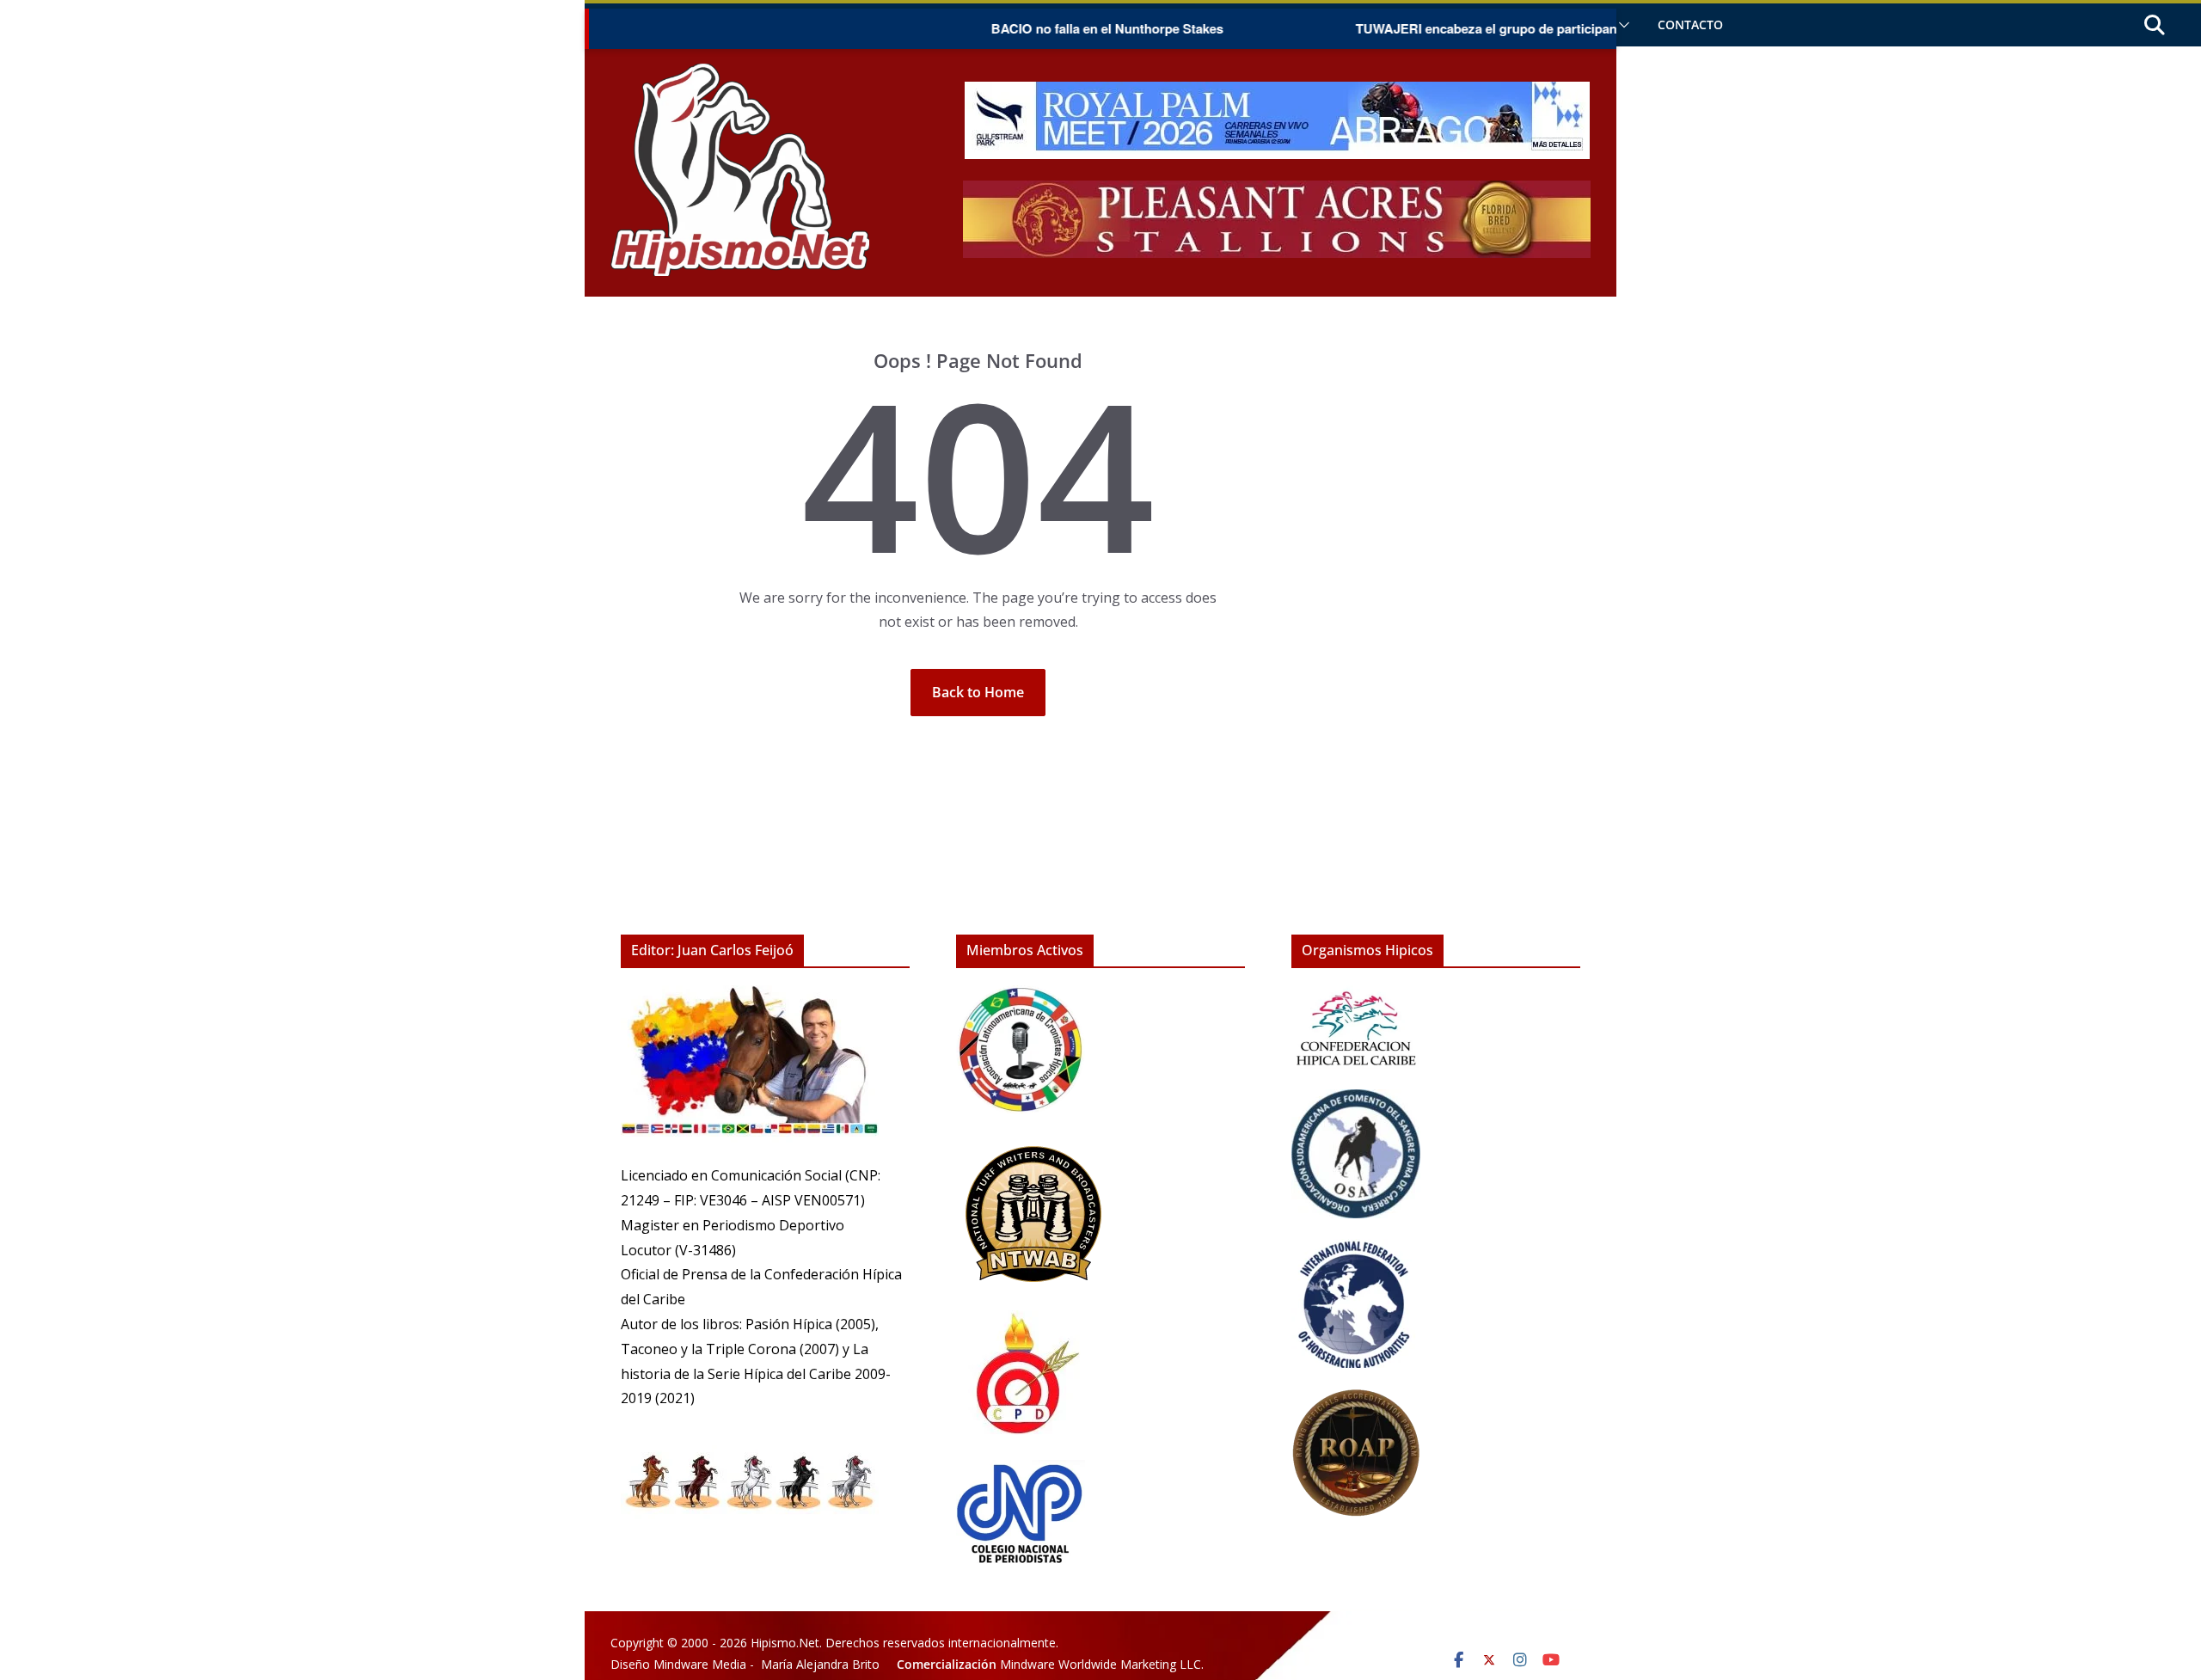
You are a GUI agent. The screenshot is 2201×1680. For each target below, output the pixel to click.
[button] (1621, 25)
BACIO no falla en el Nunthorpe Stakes (1059, 28)
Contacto (1690, 25)
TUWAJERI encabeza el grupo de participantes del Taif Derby (1490, 28)
